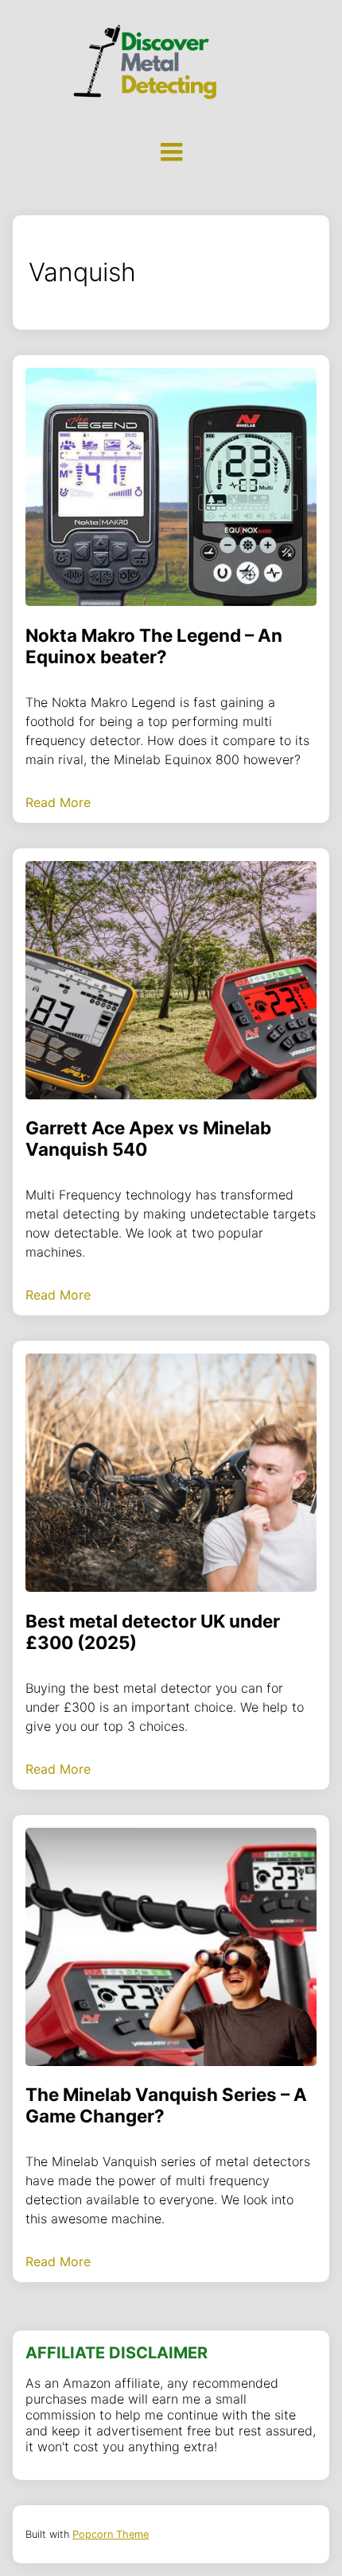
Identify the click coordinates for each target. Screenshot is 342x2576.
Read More (58, 802)
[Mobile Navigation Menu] (171, 152)
